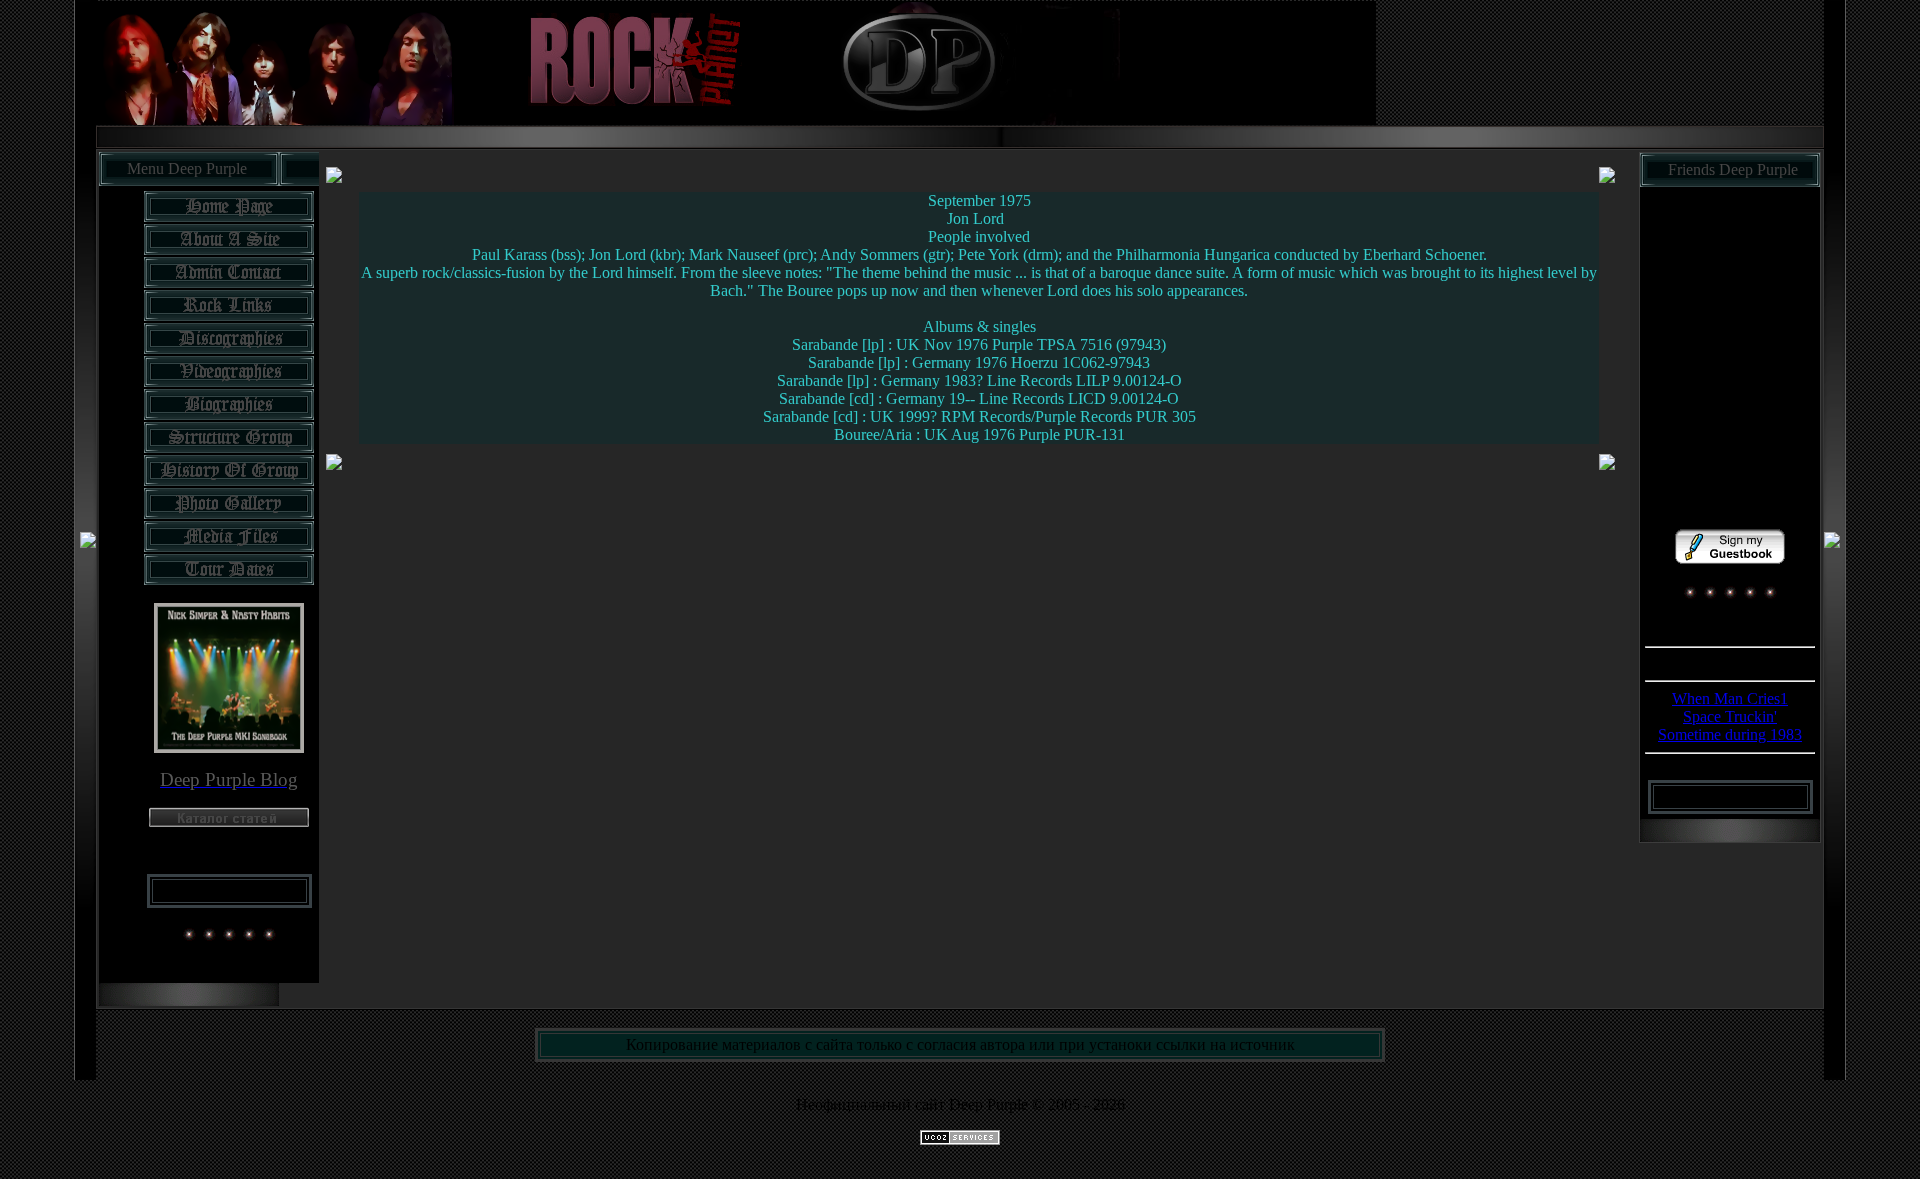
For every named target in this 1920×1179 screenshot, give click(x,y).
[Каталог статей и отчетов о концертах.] (229, 821)
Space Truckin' (1730, 716)
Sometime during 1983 (1730, 734)
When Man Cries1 (1730, 698)
